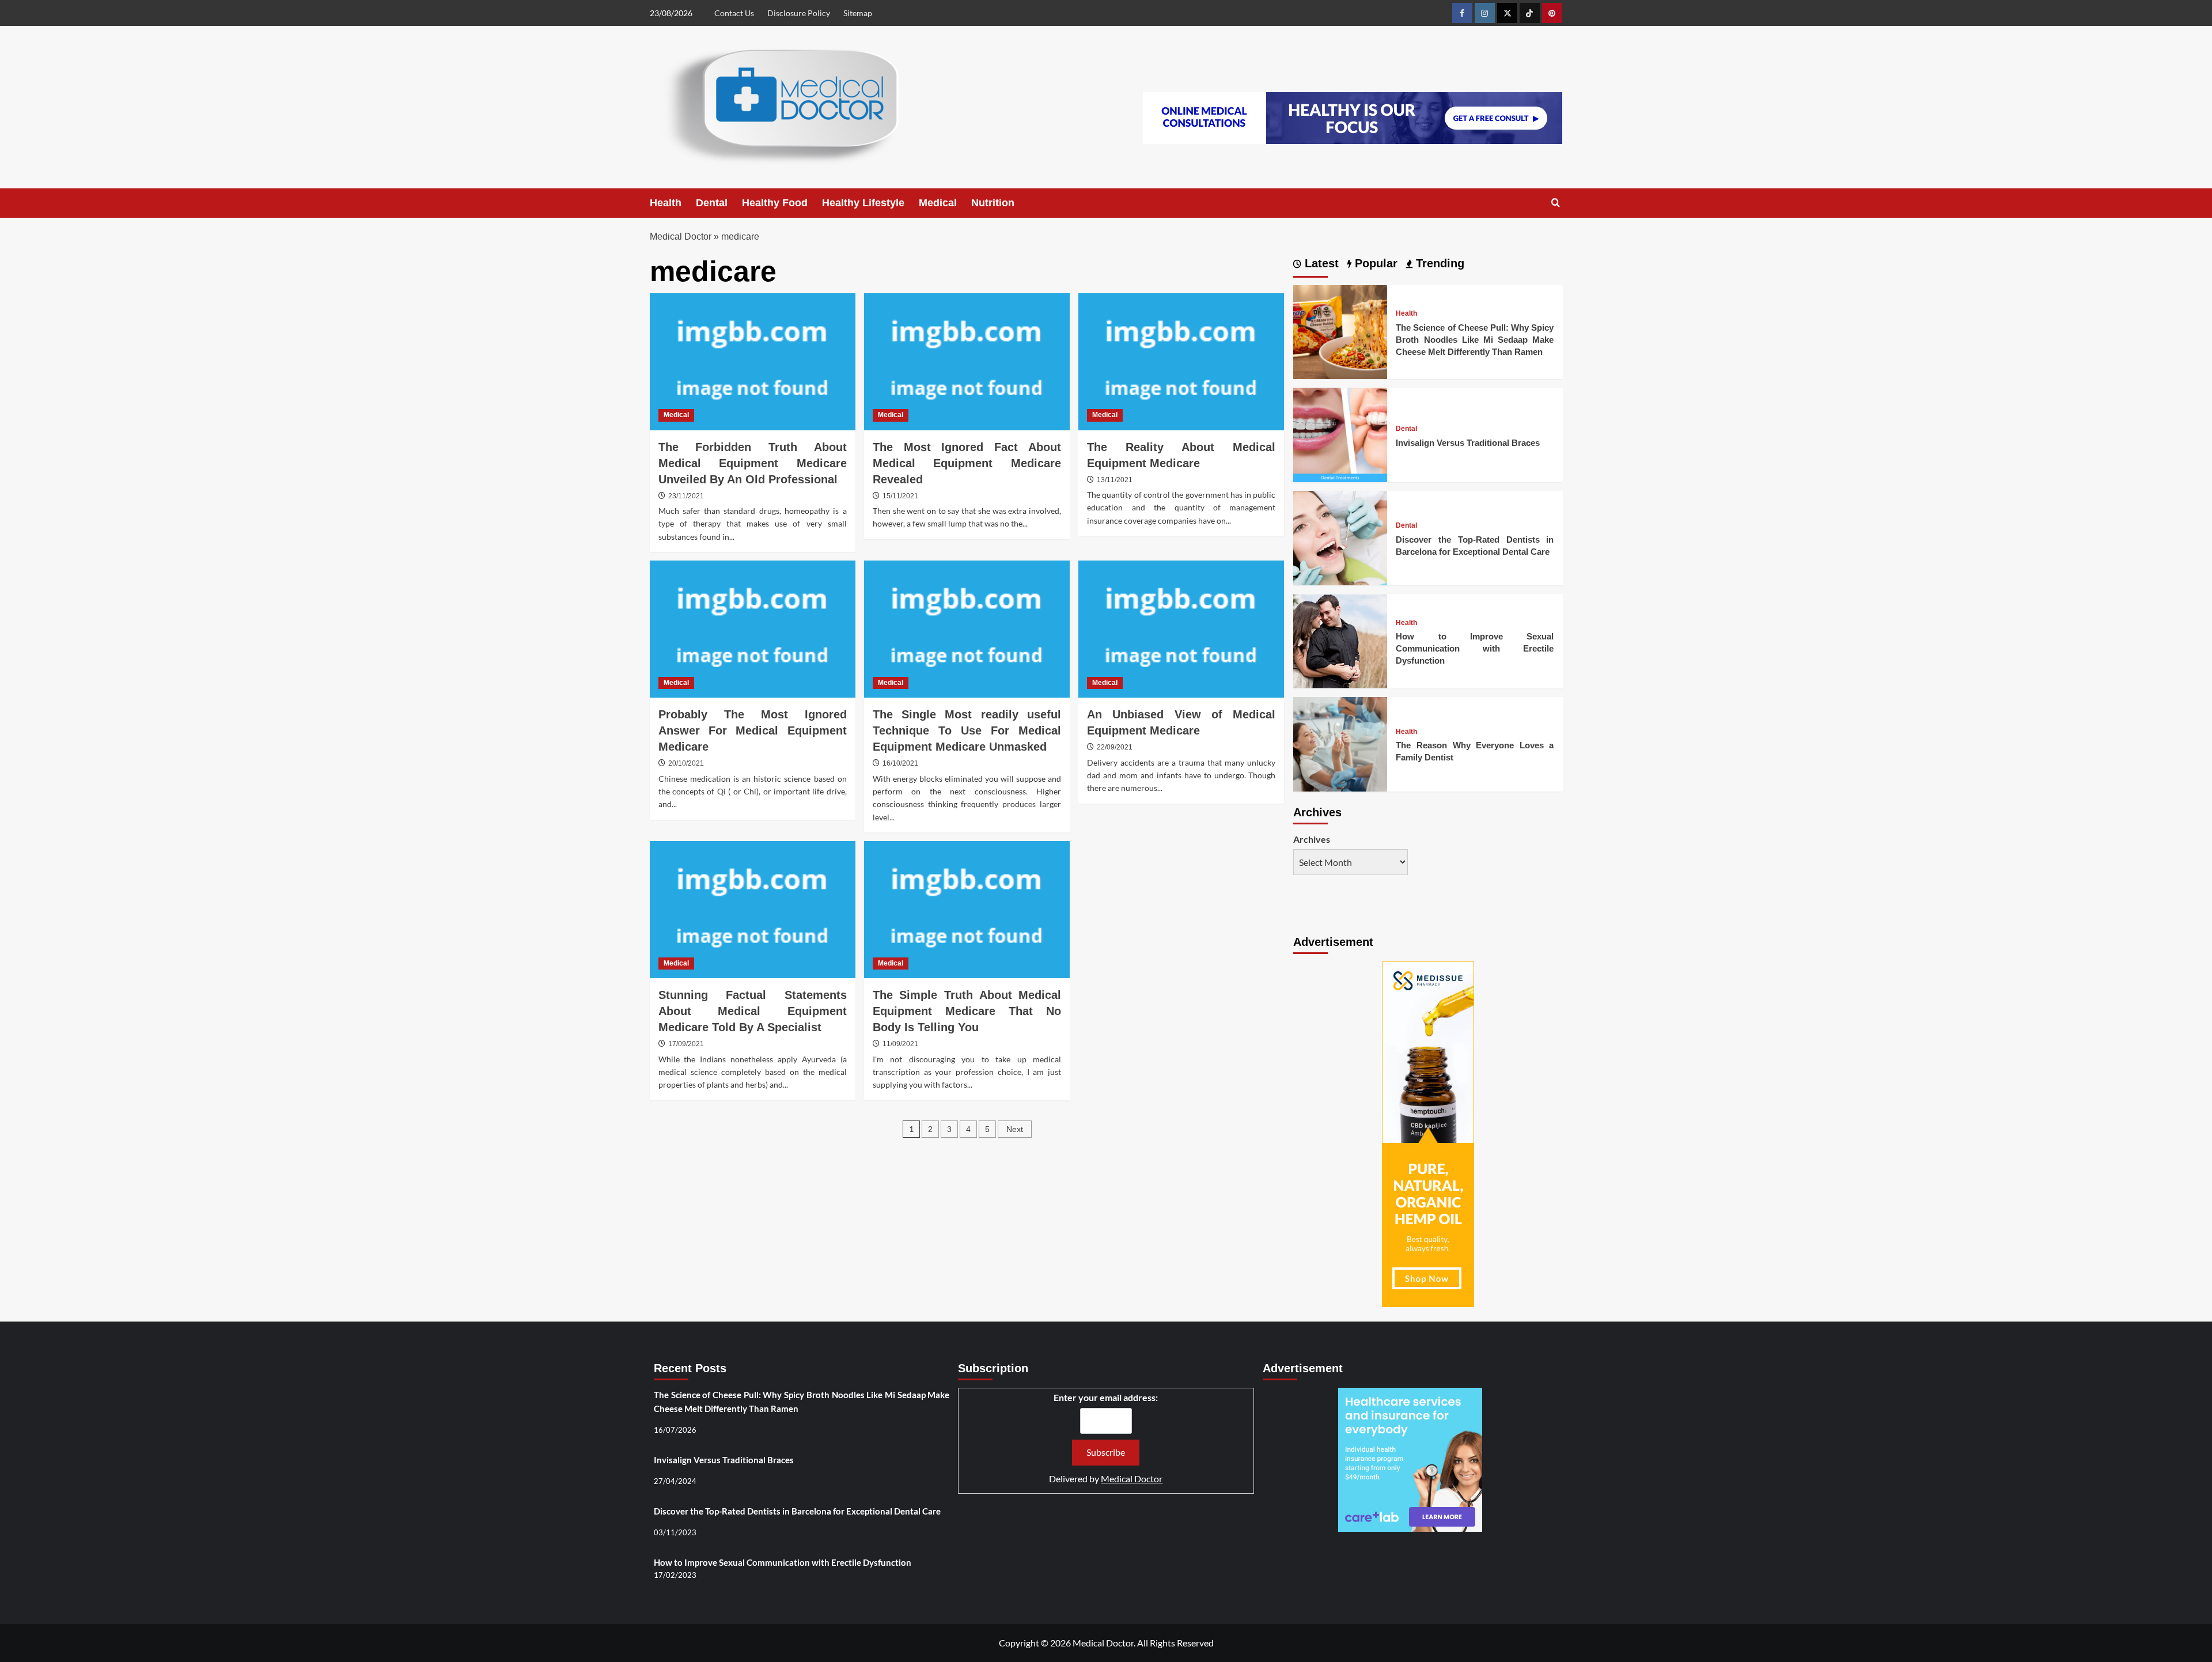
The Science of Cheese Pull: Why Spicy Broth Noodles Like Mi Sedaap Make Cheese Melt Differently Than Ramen (1475, 340)
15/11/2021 (900, 496)
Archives (1312, 839)
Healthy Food (775, 203)
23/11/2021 (686, 496)
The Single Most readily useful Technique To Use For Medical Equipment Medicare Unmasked (967, 730)
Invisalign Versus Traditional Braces (1468, 443)
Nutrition (993, 203)
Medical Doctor (681, 236)
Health (666, 203)
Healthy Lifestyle (863, 203)
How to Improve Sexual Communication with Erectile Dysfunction (1475, 648)
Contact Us (734, 13)
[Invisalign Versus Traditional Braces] (1340, 434)
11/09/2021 (900, 1044)
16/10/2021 (900, 763)
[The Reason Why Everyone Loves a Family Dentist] (1340, 743)
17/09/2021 (686, 1044)
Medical (938, 203)
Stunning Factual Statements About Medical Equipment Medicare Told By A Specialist (753, 1011)
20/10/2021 (686, 763)
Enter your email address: (1106, 1397)
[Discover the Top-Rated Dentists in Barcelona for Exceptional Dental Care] (1340, 537)
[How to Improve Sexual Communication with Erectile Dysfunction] (1340, 640)
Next (1015, 1129)
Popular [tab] (1374, 263)
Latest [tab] (1320, 263)
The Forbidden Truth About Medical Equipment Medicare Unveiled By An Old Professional (753, 463)
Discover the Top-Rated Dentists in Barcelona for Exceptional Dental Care (797, 1511)
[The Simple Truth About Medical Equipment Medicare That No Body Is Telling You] (967, 910)
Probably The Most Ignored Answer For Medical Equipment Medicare (753, 730)
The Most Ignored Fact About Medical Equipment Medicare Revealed (967, 463)
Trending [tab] (1438, 263)
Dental (712, 203)
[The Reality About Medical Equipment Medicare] (1181, 362)
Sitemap (858, 13)
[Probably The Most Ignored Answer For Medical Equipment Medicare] (753, 629)
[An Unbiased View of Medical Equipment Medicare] (1181, 629)
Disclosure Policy (799, 13)
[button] (1556, 203)
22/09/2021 (1115, 747)
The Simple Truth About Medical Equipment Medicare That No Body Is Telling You (967, 1011)
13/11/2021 (1115, 480)
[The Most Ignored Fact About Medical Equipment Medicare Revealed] (967, 362)
